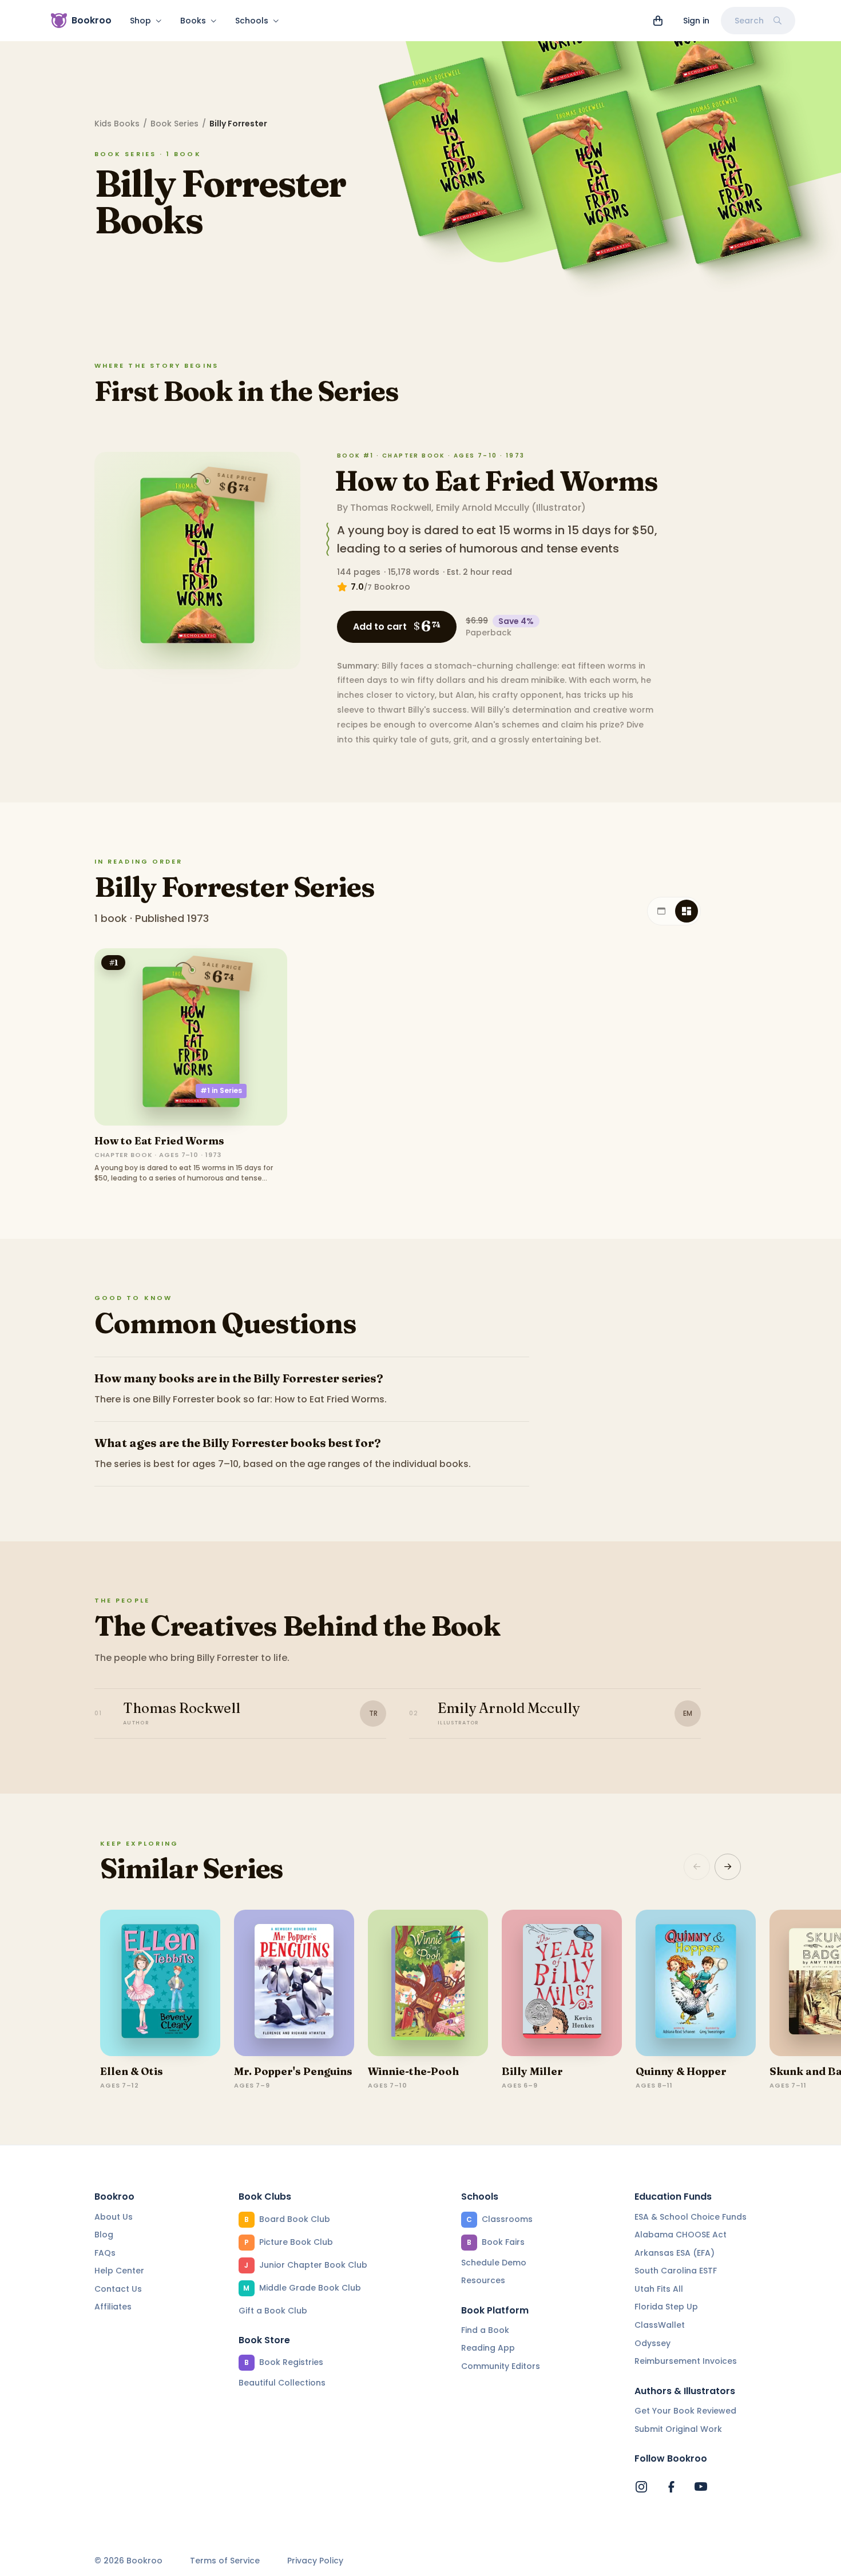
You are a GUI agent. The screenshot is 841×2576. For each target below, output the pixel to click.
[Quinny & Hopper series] (696, 1983)
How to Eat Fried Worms (496, 481)
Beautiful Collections (282, 2383)
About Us (114, 2217)
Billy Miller (532, 2071)
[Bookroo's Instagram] (641, 2487)
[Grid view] (687, 911)
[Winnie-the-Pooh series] (428, 1983)
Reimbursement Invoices (686, 2361)
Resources (483, 2280)
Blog (104, 2235)
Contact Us (118, 2289)
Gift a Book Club (273, 2311)
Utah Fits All (659, 2289)
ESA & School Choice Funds (691, 2217)
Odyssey (652, 2343)
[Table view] (661, 911)
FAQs (105, 2253)
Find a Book (485, 2330)
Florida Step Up (666, 2307)
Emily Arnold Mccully (483, 508)
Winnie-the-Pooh (413, 2071)
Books (193, 21)
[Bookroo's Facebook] (671, 2487)
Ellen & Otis (132, 2071)
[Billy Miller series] (562, 1983)
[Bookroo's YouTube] (701, 2487)
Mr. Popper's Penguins (293, 2071)
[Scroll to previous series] (697, 1867)
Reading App (488, 2348)
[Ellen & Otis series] (160, 1983)
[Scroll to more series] (728, 1867)
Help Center (119, 2271)
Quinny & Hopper (681, 2071)
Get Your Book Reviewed (685, 2411)
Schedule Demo (494, 2263)
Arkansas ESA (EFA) (675, 2253)
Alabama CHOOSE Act (681, 2235)
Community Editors (501, 2366)
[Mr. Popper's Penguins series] (294, 1983)
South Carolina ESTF (676, 2271)
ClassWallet (660, 2325)
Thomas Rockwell (391, 508)
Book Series (174, 124)
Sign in (696, 21)
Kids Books (117, 124)
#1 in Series (221, 1090)
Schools (252, 21)
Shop (140, 21)
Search (749, 21)
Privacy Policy (315, 2561)
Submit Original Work (678, 2429)
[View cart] (658, 21)
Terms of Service (225, 2561)
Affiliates (113, 2307)
